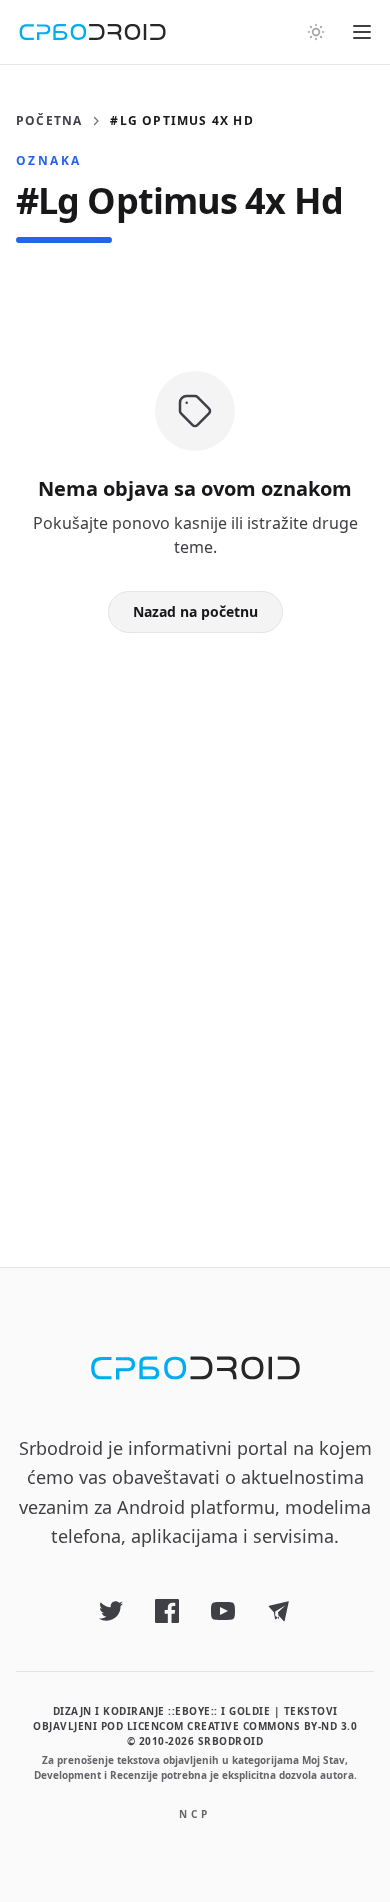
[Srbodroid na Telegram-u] (279, 1611)
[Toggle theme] (316, 32)
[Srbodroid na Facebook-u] (167, 1611)
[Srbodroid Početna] (92, 32)
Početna (49, 121)
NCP (195, 1814)
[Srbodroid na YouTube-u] (223, 1611)
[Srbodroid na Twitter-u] (111, 1611)
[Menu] (362, 32)
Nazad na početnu (195, 611)
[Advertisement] (195, 918)
